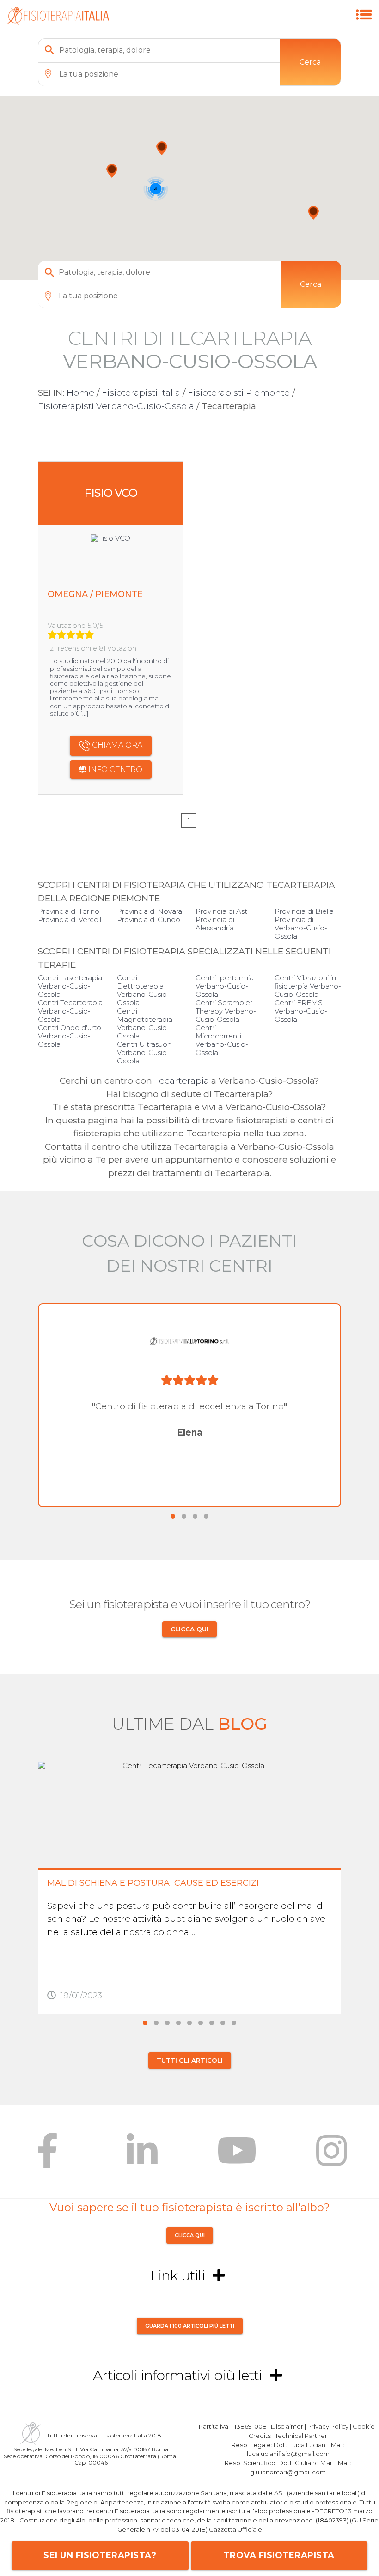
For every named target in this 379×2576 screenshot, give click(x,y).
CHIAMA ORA (116, 745)
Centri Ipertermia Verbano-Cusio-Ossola (225, 986)
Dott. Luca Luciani (300, 2445)
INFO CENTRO (114, 769)
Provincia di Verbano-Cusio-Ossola (301, 928)
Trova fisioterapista (279, 2555)
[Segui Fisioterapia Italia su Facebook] (48, 2157)
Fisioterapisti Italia (141, 393)
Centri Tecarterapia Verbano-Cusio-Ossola (70, 1011)
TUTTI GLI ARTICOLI (190, 2060)
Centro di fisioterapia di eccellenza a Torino (189, 1406)
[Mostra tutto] (218, 2276)
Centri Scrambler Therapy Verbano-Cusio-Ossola (226, 1011)
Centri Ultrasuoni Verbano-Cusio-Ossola (145, 1053)
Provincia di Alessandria (215, 924)
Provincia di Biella (304, 911)
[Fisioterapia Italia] (58, 22)
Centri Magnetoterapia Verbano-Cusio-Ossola (145, 1023)
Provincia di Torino (69, 911)
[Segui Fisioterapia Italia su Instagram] (332, 2157)
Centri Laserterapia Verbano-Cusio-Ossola (70, 986)
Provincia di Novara (150, 911)
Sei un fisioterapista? (100, 2555)
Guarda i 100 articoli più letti (190, 2326)
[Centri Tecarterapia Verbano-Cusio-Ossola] (364, 25)
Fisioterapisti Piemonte (239, 393)
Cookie (364, 2426)
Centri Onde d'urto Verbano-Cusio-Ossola (70, 1036)
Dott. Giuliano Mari (306, 2463)
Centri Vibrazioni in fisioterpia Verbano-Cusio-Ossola (308, 986)
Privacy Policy (328, 2426)
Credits (260, 2436)
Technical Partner (301, 2436)
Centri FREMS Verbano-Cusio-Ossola (301, 1011)
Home (80, 393)
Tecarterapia (182, 1081)
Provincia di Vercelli (70, 920)
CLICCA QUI (189, 1629)
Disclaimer (287, 2426)
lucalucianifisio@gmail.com (288, 2454)
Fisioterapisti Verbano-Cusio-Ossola (116, 406)
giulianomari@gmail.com (288, 2472)
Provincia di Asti (222, 911)
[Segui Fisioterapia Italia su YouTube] (237, 2157)
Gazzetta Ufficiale (235, 2529)
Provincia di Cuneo (149, 920)
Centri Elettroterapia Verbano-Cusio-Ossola (143, 990)
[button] (162, 148)
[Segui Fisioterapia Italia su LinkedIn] (142, 2157)
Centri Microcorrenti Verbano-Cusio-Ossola (222, 1040)
